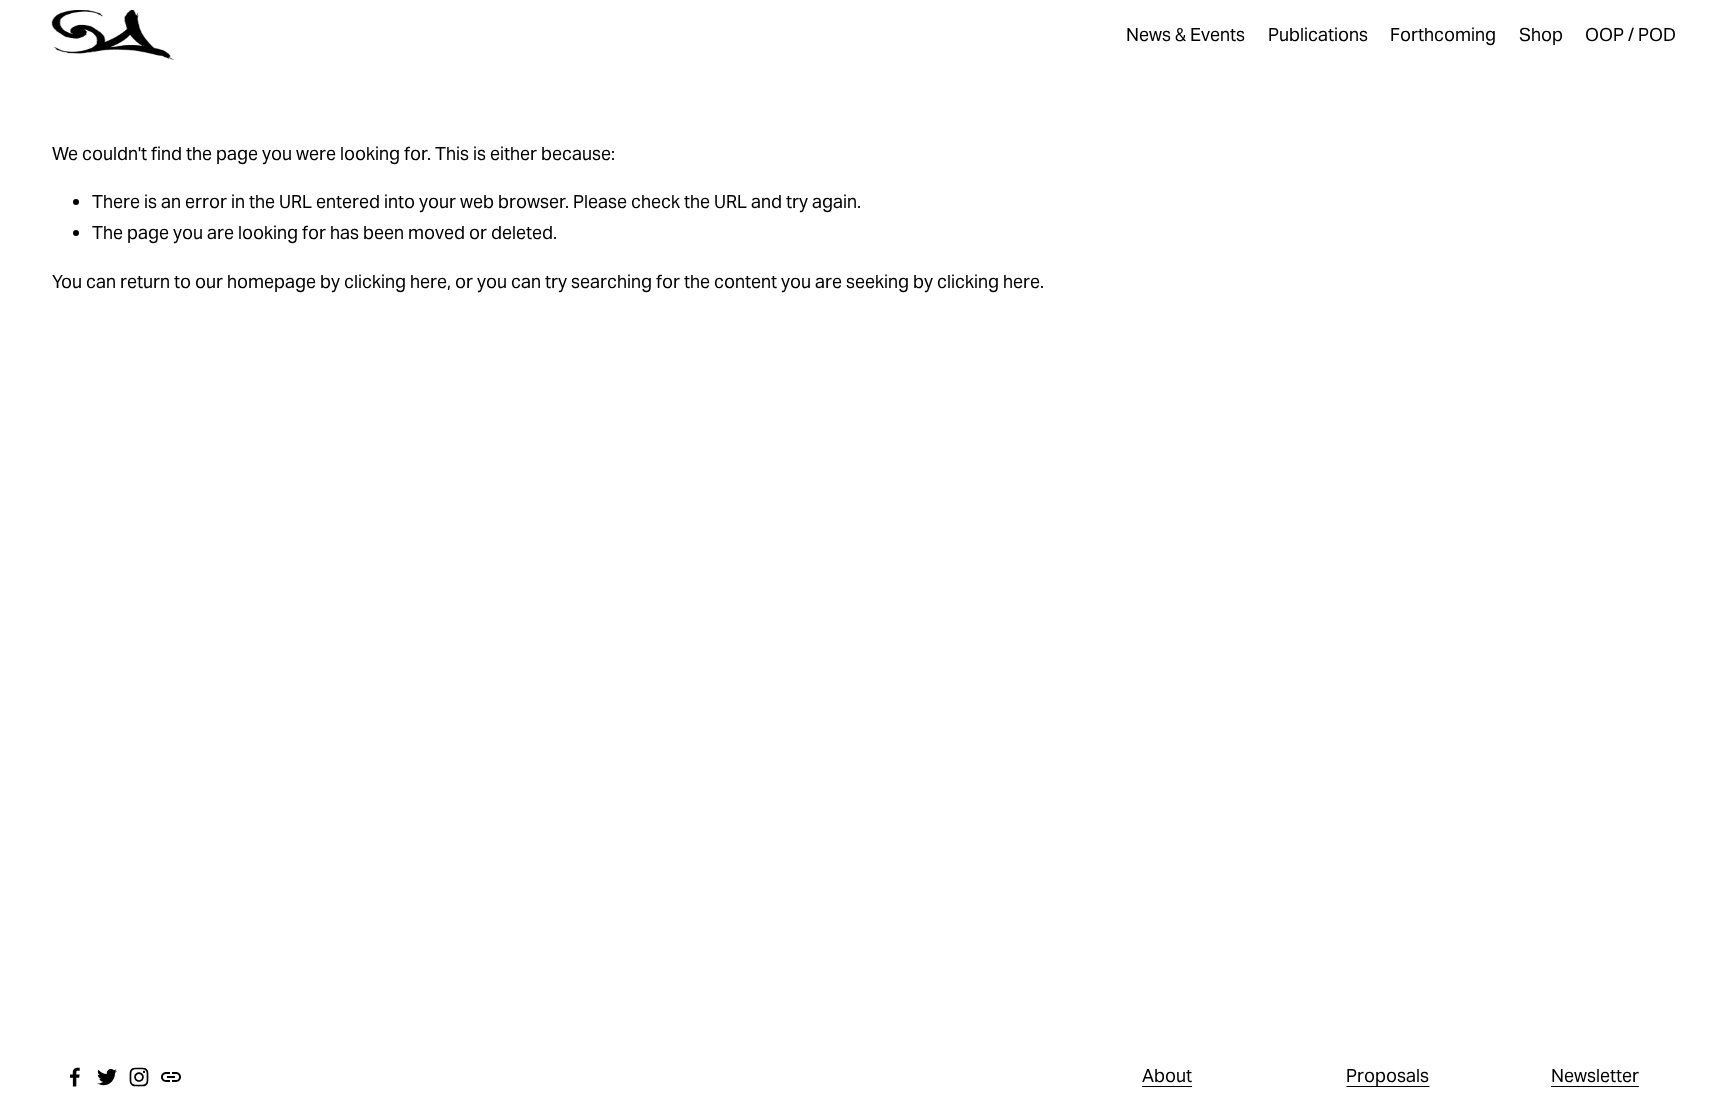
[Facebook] (75, 1077)
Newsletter (1595, 1075)
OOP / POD (1630, 34)
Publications (1318, 34)
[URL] (171, 1077)
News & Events (1185, 34)
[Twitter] (107, 1077)
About (1167, 1075)
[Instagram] (139, 1077)
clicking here (395, 281)
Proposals (1387, 1075)
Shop (1541, 34)
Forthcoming (1443, 34)
